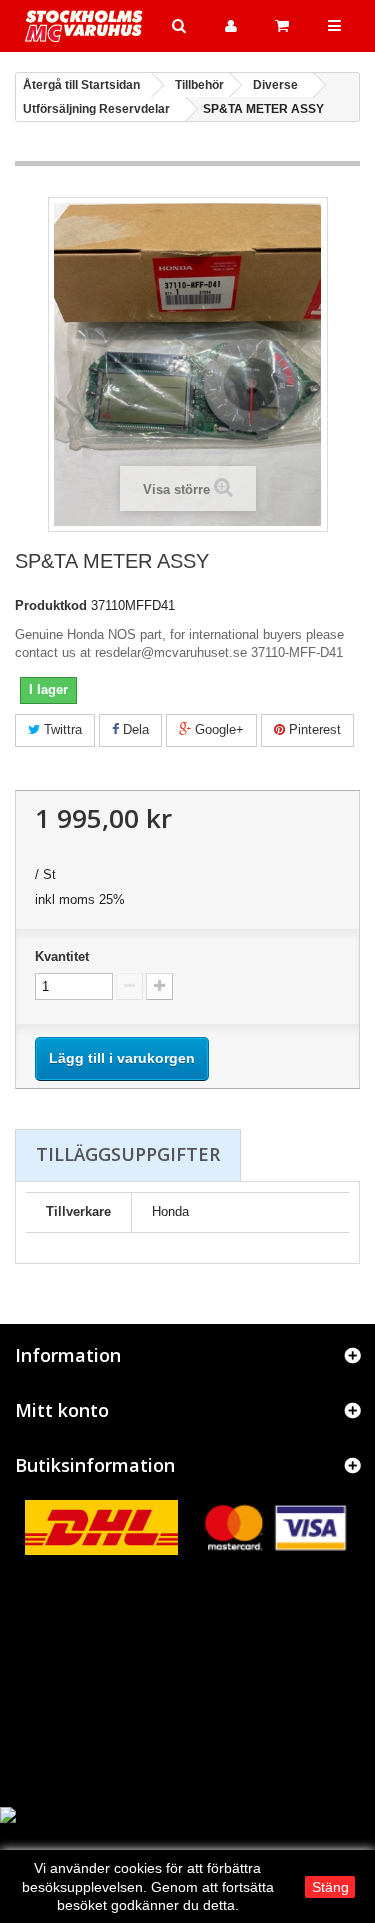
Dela (134, 729)
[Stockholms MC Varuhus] (84, 26)
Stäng (330, 1887)
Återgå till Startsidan (81, 85)
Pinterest (313, 729)
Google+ (217, 729)
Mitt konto (62, 1410)
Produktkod (51, 605)
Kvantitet (62, 956)
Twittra (61, 729)
